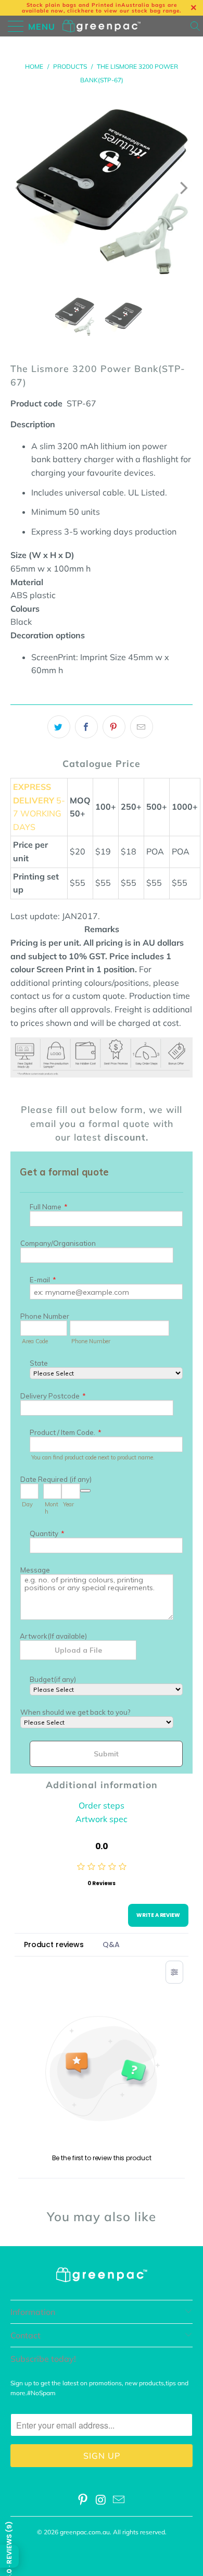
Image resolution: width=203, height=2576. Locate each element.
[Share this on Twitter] (59, 727)
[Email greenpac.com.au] (119, 2501)
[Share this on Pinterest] (114, 727)
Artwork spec (102, 1819)
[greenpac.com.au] (102, 26)
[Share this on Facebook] (86, 727)
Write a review (158, 1915)
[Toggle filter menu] (174, 1972)
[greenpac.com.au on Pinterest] (83, 2501)
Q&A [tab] (111, 1945)
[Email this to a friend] (142, 727)
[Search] (196, 26)
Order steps (102, 1805)
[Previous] (20, 188)
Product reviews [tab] (54, 1945)
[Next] (183, 188)
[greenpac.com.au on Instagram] (101, 2501)
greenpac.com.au (85, 2532)
